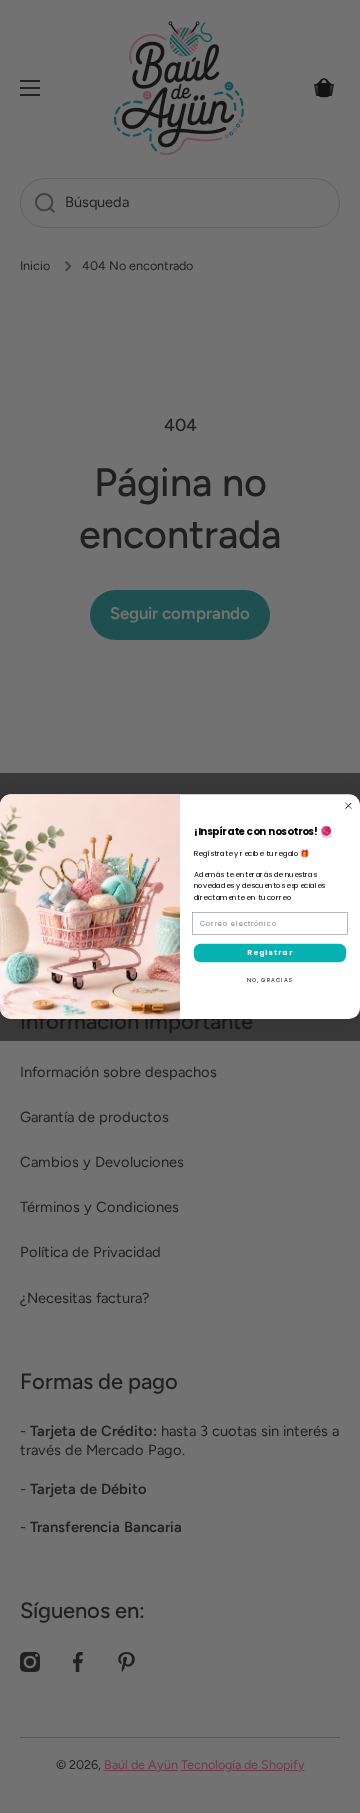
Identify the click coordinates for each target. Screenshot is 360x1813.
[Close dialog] (349, 806)
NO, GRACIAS (270, 980)
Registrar (270, 952)
